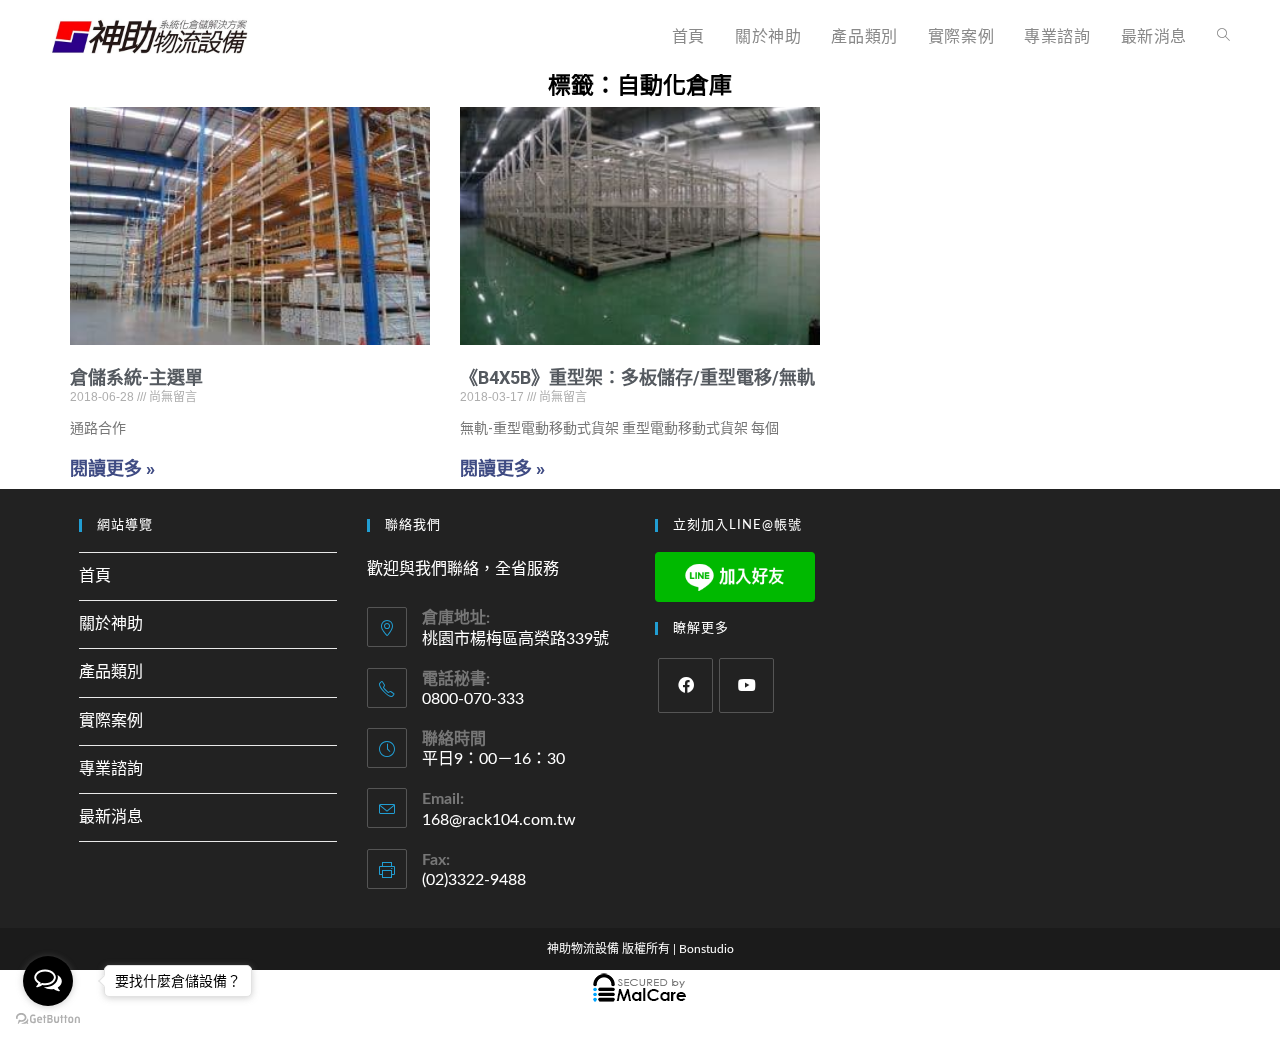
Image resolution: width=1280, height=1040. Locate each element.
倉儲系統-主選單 (136, 377)
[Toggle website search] (1223, 37)
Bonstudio (706, 949)
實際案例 (111, 721)
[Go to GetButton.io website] (48, 1019)
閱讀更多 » (112, 468)
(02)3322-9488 (474, 880)
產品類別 (111, 672)
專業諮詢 (111, 769)
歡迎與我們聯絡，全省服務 (463, 569)
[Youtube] (746, 685)
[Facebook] (685, 685)
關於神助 (111, 624)
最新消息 (111, 817)
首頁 (95, 576)
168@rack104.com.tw (499, 820)
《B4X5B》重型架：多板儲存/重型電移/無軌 (637, 377)
